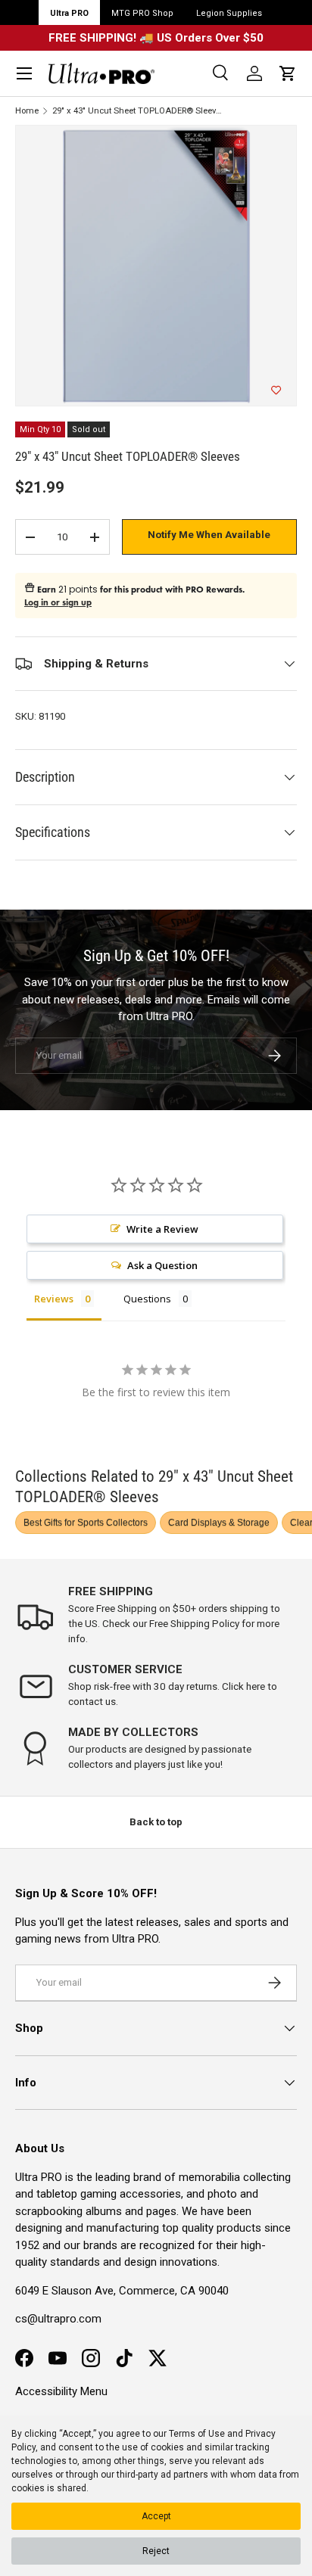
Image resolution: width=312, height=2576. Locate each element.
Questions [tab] (147, 1299)
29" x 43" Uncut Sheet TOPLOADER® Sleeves (137, 111)
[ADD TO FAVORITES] (276, 390)
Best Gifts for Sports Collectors (86, 1523)
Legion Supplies (229, 13)
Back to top (156, 1822)
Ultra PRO (69, 13)
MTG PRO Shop (142, 13)
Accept (156, 2516)
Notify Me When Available (209, 535)
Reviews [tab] (54, 1299)
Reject (156, 2551)
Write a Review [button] (162, 1229)
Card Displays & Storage (219, 1523)
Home (27, 111)
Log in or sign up (58, 602)
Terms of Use (197, 2434)
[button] (288, 73)
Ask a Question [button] (162, 1265)
